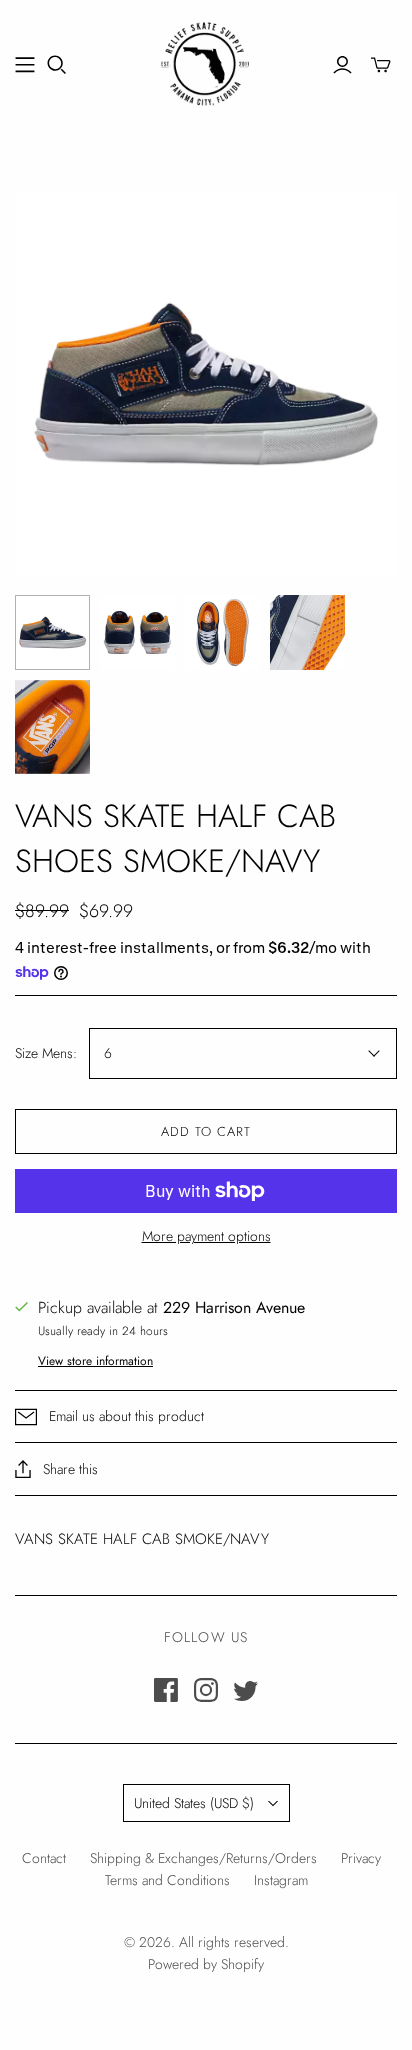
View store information (95, 1361)
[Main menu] (25, 65)
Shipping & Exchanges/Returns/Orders (203, 1858)
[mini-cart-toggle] (381, 65)
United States (194, 1803)
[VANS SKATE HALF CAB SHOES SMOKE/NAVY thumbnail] (52, 632)
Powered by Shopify (206, 1964)
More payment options (206, 1236)
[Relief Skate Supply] (206, 61)
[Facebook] (166, 1690)
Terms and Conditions (167, 1880)
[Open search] (57, 65)
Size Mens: (46, 1053)
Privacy (361, 1858)
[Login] (342, 65)
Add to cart (206, 1131)
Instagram (281, 1880)
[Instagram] (206, 1690)
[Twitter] (246, 1690)
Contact (44, 1858)
